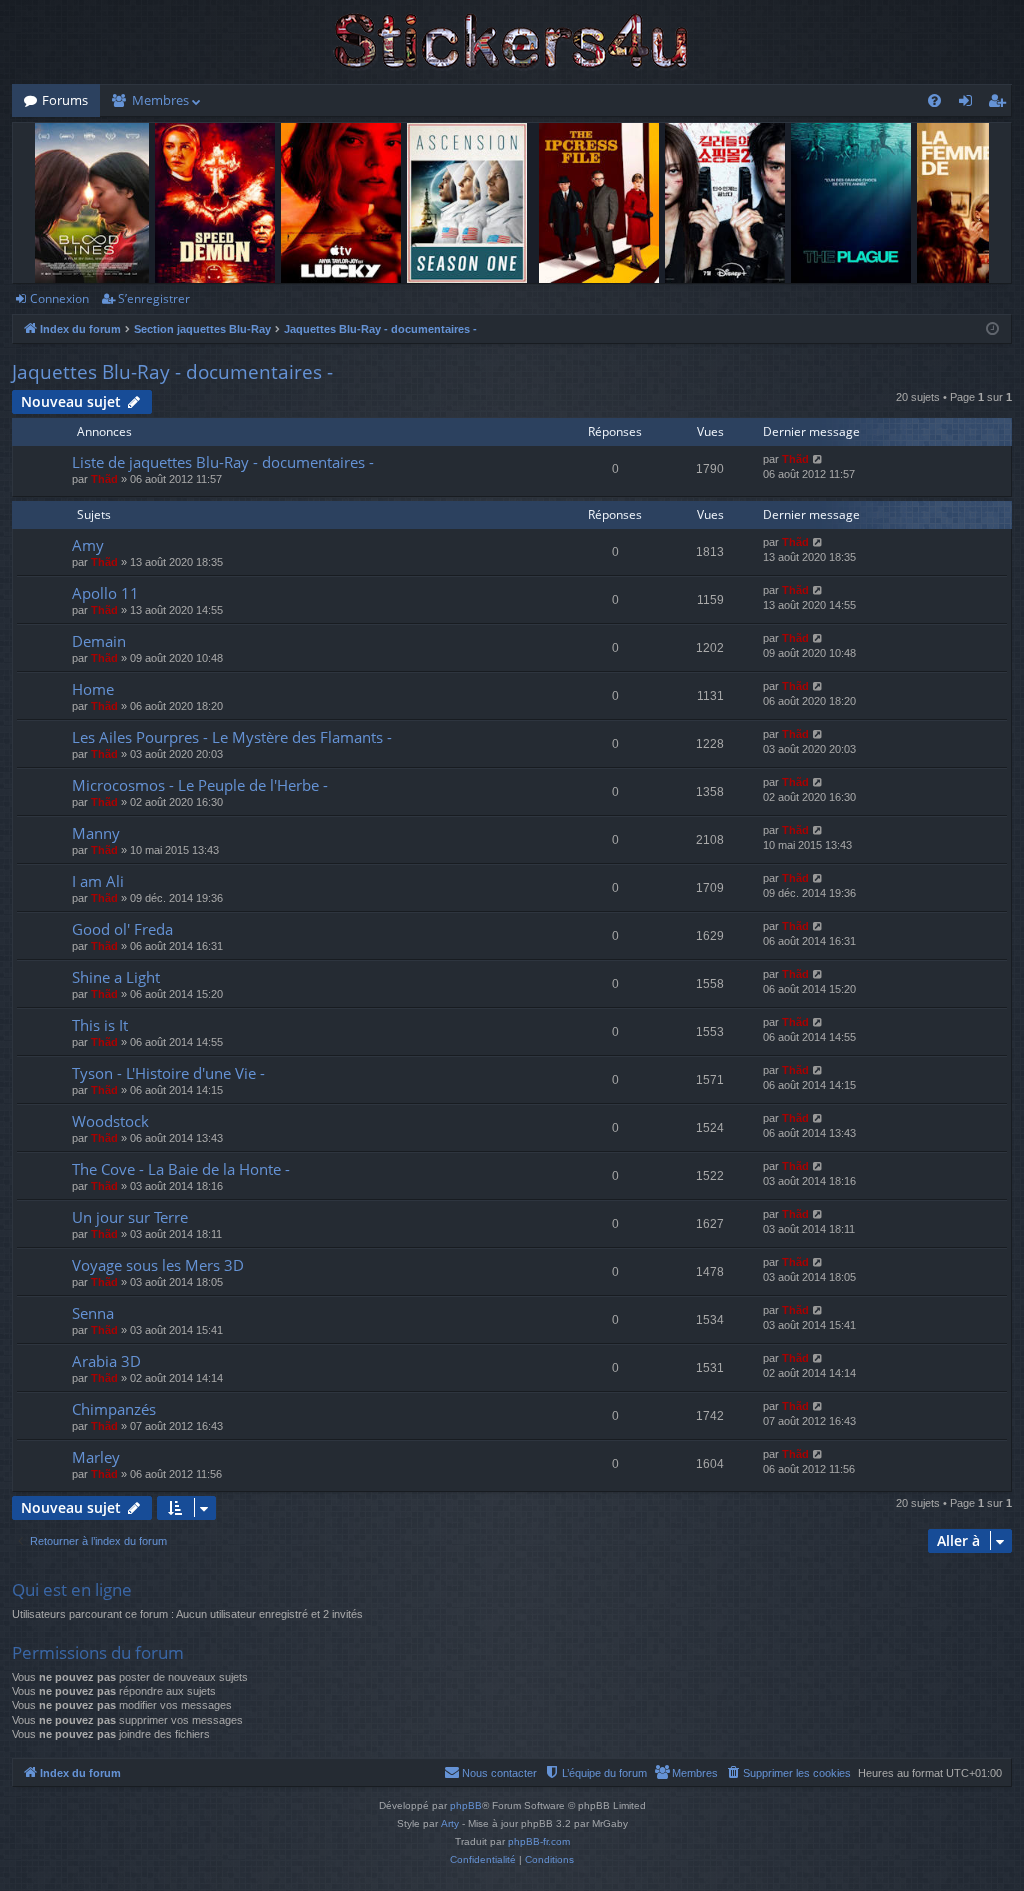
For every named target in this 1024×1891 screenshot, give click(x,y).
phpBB (466, 1805)
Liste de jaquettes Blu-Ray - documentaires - (223, 462)
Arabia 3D (106, 1361)
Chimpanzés (114, 1409)
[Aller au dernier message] (818, 459)
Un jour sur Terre (130, 1217)
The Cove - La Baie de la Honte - (181, 1169)
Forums (65, 100)
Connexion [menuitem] (969, 104)
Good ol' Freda (122, 929)
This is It (100, 1025)
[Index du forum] (512, 42)
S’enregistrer (154, 298)
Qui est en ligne (72, 1589)
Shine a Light (116, 977)
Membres (160, 100)
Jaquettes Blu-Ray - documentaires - (172, 372)
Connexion (59, 298)
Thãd (104, 479)
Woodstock (110, 1121)
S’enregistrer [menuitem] (1001, 104)
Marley (96, 1457)
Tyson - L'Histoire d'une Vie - (168, 1073)
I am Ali (98, 881)
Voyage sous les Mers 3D (158, 1265)
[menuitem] (934, 100)
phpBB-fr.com (539, 1841)
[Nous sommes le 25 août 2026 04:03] (992, 329)
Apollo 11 (105, 593)
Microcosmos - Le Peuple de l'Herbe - (200, 785)
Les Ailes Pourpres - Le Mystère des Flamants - (232, 737)
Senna (93, 1313)
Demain (99, 641)
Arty (450, 1823)
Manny (96, 833)
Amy (88, 545)
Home (93, 689)
